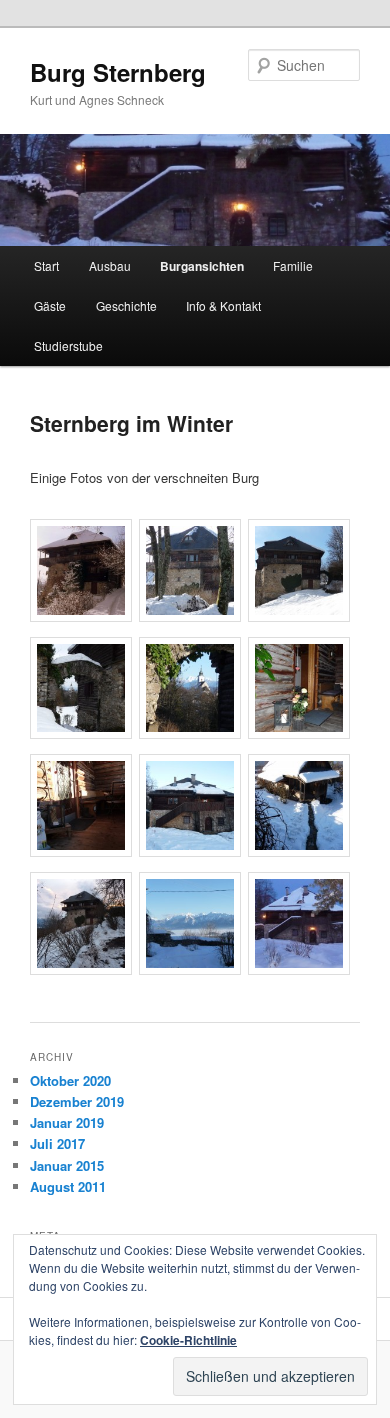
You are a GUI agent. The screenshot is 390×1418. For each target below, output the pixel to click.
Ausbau (110, 265)
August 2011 (68, 1186)
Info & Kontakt (223, 305)
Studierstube (68, 345)
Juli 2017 (57, 1143)
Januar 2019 (67, 1122)
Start (46, 265)
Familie (293, 265)
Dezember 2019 (77, 1101)
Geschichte (126, 305)
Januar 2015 (67, 1165)
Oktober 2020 (70, 1080)
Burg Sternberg (118, 72)
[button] (84, 573)
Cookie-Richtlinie (188, 1340)
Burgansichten (202, 266)
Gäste (50, 305)
